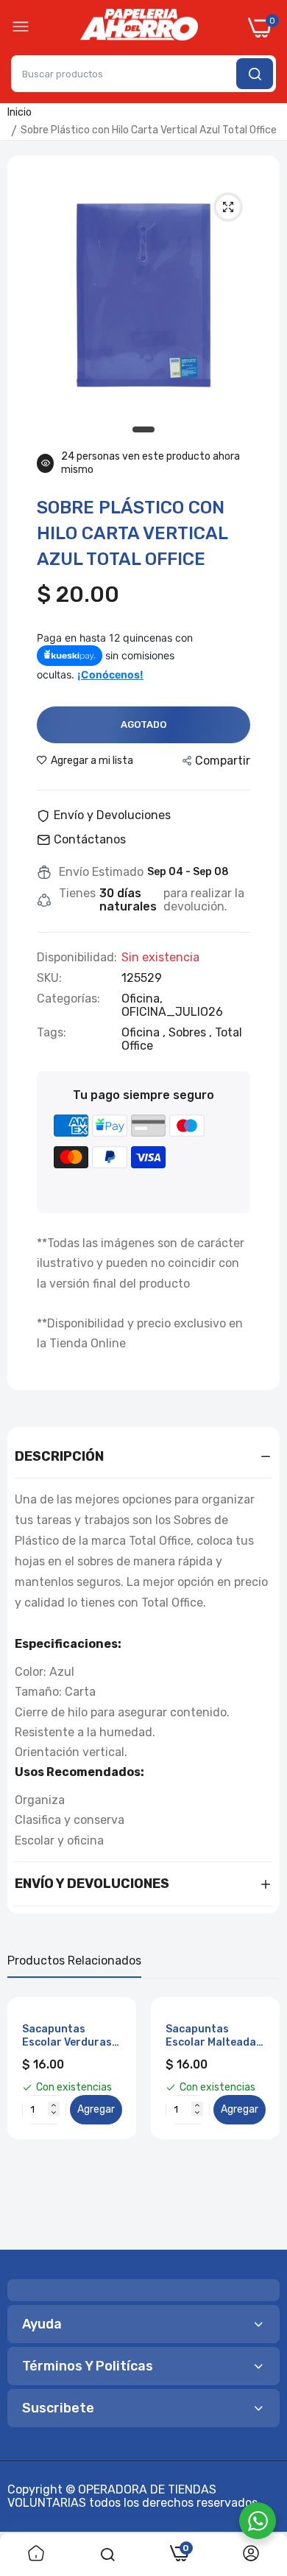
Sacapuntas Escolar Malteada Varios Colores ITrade (211, 2036)
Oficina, (142, 999)
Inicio (20, 112)
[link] (36, 2555)
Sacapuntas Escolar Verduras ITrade (67, 2036)
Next (261, 2118)
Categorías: (68, 999)
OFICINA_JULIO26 (172, 1012)
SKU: (49, 978)
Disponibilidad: (77, 958)
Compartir (223, 761)
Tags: (52, 1033)
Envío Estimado (101, 872)
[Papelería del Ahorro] (139, 28)
